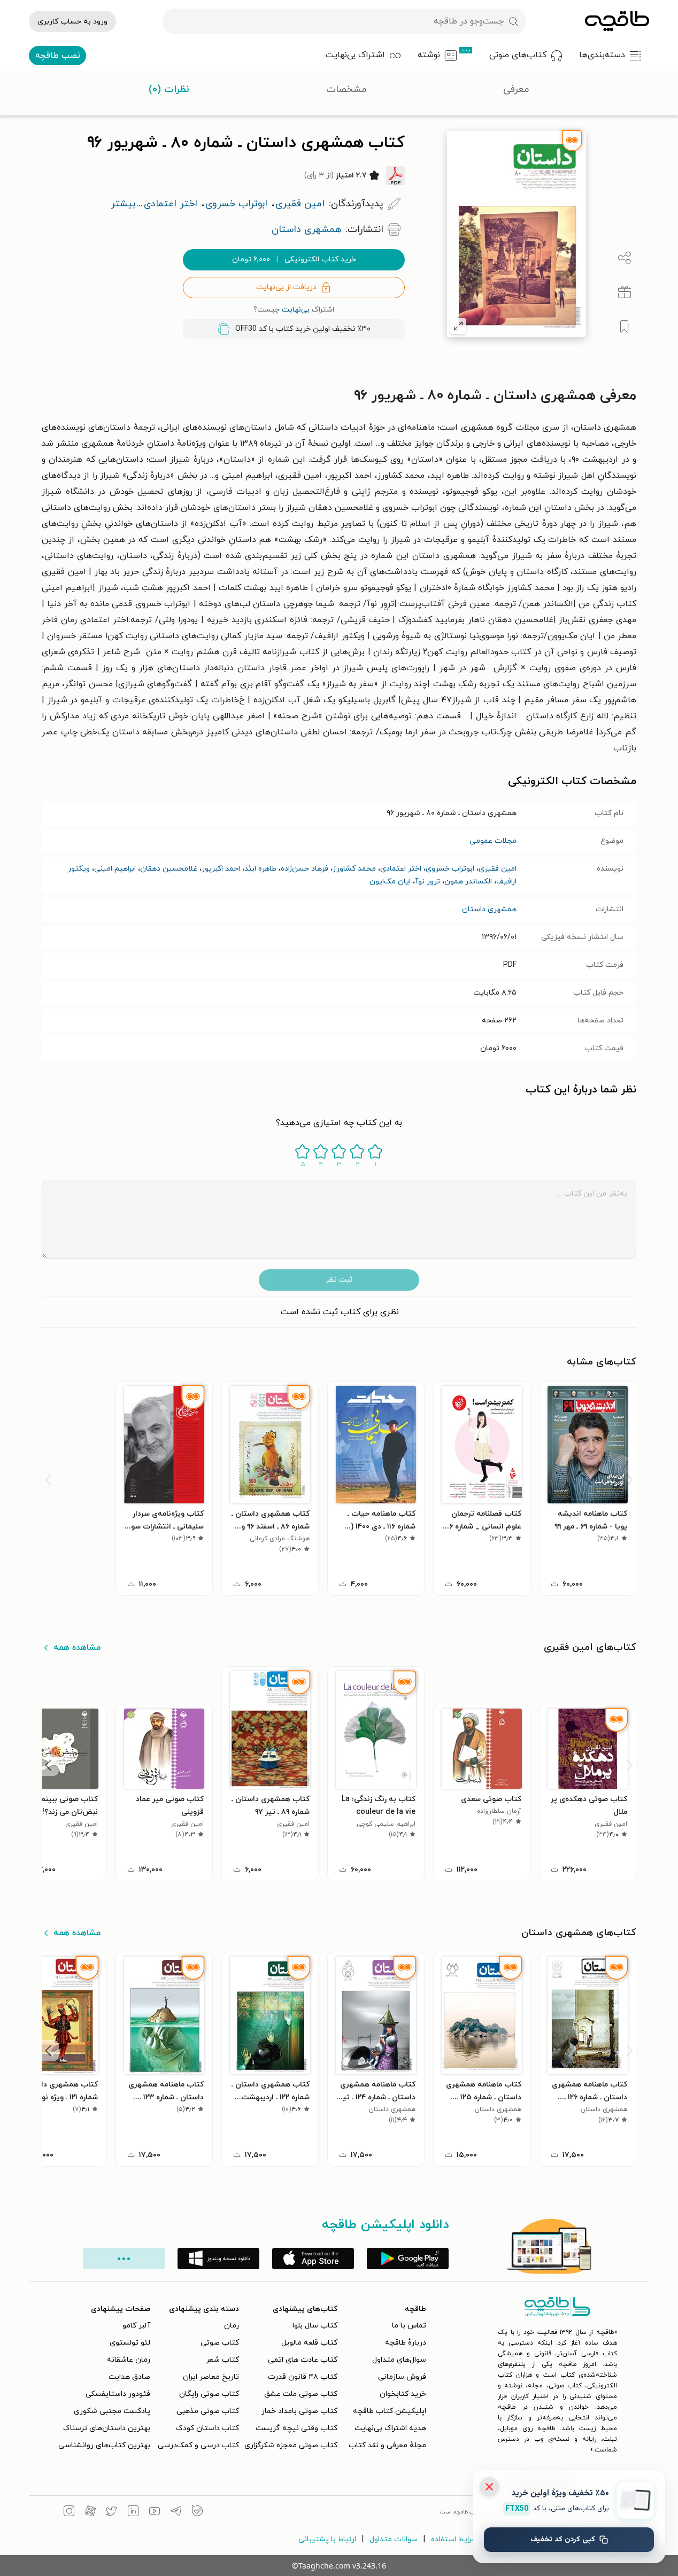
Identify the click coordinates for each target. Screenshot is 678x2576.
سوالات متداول (394, 2539)
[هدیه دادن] (625, 292)
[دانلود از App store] (313, 2259)
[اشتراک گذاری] (625, 258)
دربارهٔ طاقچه (406, 2343)
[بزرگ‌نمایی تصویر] (458, 326)
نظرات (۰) (169, 90)
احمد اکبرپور (221, 869)
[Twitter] (112, 2512)
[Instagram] (69, 2512)
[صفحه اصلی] (617, 21)
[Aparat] (90, 2512)
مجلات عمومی (493, 841)
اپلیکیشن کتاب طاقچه (390, 2411)
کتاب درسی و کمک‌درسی (198, 2445)
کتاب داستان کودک (207, 2428)
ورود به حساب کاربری (72, 22)
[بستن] (489, 2487)
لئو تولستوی (130, 2343)
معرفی (516, 90)
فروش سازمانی (402, 2377)
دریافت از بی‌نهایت (286, 287)
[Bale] (197, 2512)
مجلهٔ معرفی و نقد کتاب (387, 2445)
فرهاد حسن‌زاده (305, 869)
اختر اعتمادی (401, 869)
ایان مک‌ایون (390, 882)
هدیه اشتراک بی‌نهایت (390, 2428)
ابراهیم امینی (115, 869)
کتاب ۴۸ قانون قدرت (303, 2377)
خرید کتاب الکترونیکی (294, 259)
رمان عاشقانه (129, 2360)
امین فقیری (498, 869)
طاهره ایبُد (260, 869)
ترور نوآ (427, 882)
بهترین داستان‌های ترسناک (107, 2428)
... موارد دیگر (124, 2259)
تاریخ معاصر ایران (211, 2377)
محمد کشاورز (354, 869)
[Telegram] (176, 2512)
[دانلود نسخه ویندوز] (218, 2259)
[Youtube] (155, 2512)
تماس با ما (409, 2326)
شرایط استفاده (454, 2539)
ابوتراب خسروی (450, 869)
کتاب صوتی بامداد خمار (299, 2411)
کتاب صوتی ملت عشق (301, 2394)
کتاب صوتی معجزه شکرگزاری (291, 2445)
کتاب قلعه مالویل (309, 2343)
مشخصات (346, 90)
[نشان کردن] (625, 327)
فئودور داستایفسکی (118, 2394)
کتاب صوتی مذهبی (208, 2411)
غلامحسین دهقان (169, 869)
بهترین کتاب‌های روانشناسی (104, 2445)
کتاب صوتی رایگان (209, 2394)
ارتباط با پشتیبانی (327, 2539)
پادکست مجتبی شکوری (112, 2411)
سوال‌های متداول (399, 2360)
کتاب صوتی (220, 2343)
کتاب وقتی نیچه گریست (296, 2428)
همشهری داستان (489, 909)
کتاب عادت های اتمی (303, 2360)
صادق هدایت (129, 2377)
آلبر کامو (136, 2326)
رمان (232, 2326)
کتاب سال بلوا (315, 2326)
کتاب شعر (222, 2360)
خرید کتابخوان (403, 2394)
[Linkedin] (133, 2512)
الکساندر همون (468, 882)
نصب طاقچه (58, 56)
